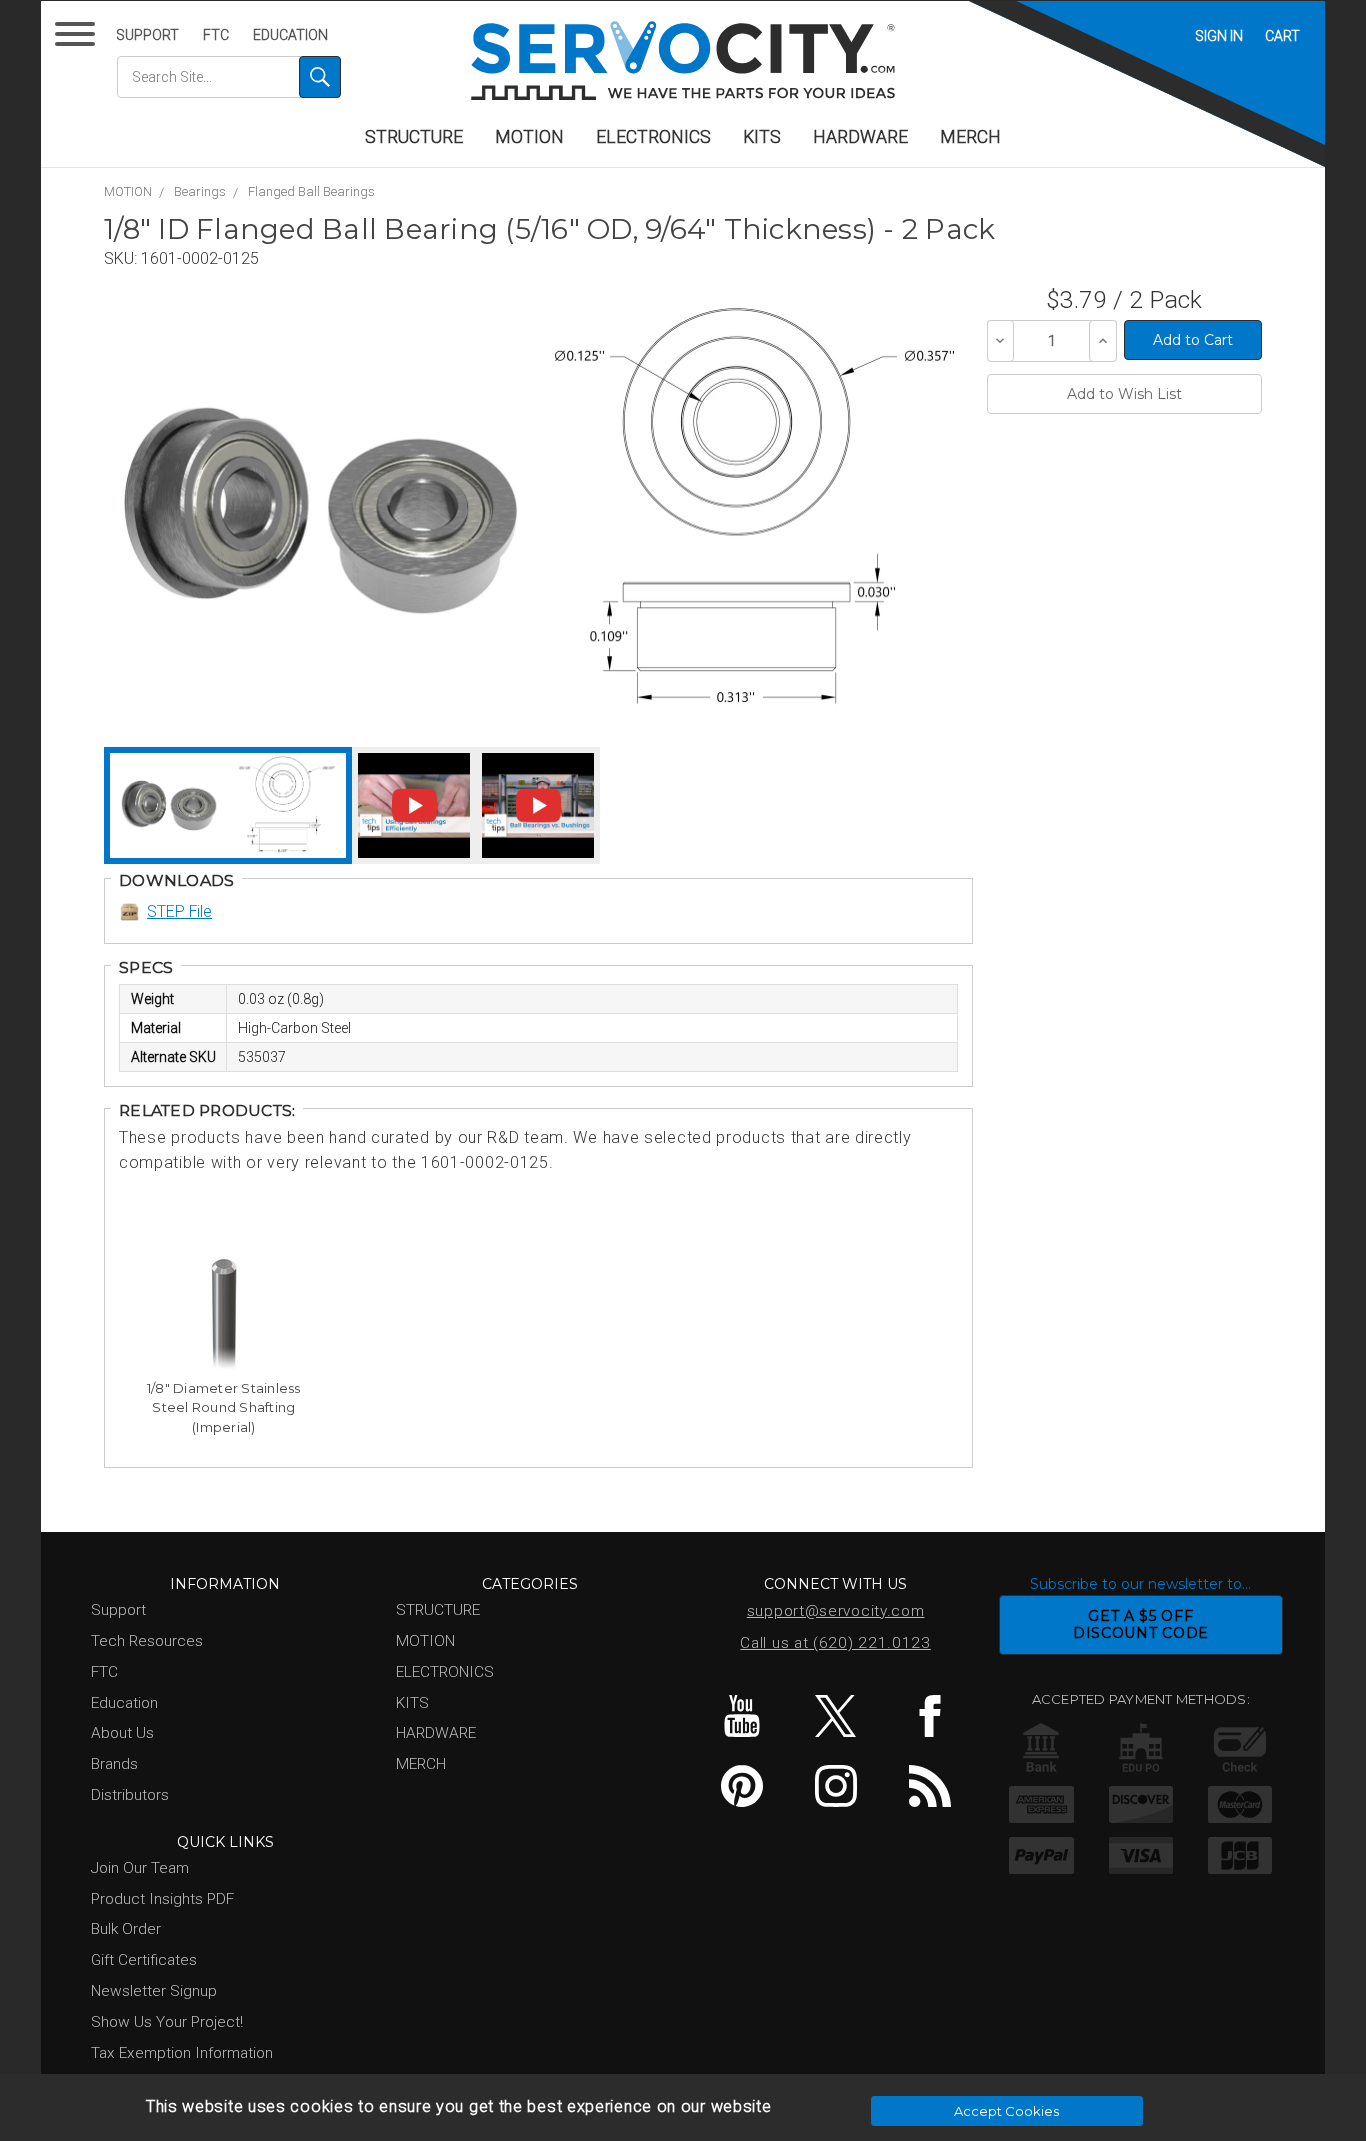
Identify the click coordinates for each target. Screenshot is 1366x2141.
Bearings (200, 191)
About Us (122, 1733)
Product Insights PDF (162, 1899)
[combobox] (229, 77)
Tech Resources (147, 1641)
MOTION (529, 137)
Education (290, 35)
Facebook (929, 1716)
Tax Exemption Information (182, 2053)
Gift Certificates (144, 1960)
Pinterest (741, 1786)
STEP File (179, 911)
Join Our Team (140, 1868)
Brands (114, 1764)
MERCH (970, 137)
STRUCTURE (414, 137)
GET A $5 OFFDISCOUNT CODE (1141, 1624)
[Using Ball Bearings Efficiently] (414, 805)
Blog (929, 1786)
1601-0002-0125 (200, 258)
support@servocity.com (836, 1611)
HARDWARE (860, 137)
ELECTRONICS (653, 137)
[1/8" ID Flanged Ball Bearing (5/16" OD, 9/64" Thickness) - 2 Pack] (320, 510)
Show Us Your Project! (167, 2022)
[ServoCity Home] (682, 60)
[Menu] (78, 38)
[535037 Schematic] (753, 510)
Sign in (1219, 36)
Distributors (130, 1795)
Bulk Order (126, 1929)
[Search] (320, 77)
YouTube (741, 1716)
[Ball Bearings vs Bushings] (538, 805)
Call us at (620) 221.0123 (835, 1643)
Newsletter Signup (154, 1991)
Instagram (835, 1786)
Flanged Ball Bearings (311, 191)
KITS (762, 137)
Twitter (835, 1716)
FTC (216, 35)
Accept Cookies (1006, 2111)
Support (147, 35)
